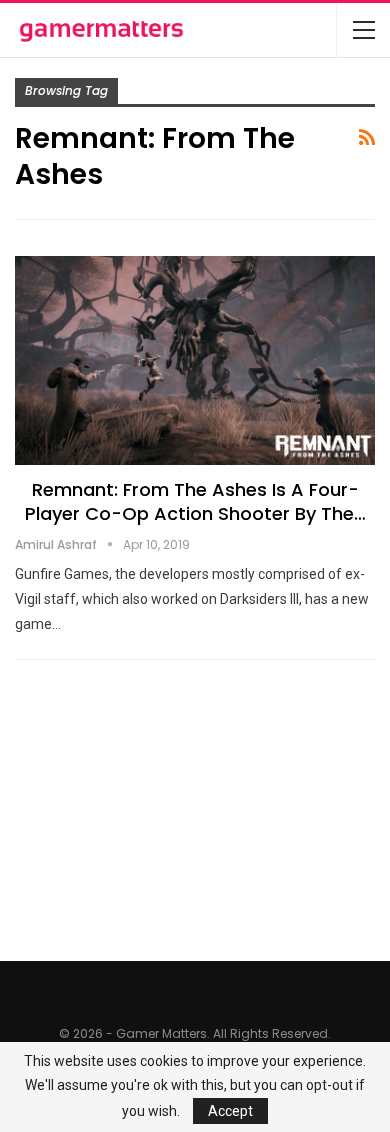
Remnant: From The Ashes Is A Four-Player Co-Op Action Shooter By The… (195, 501)
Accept (230, 1111)
